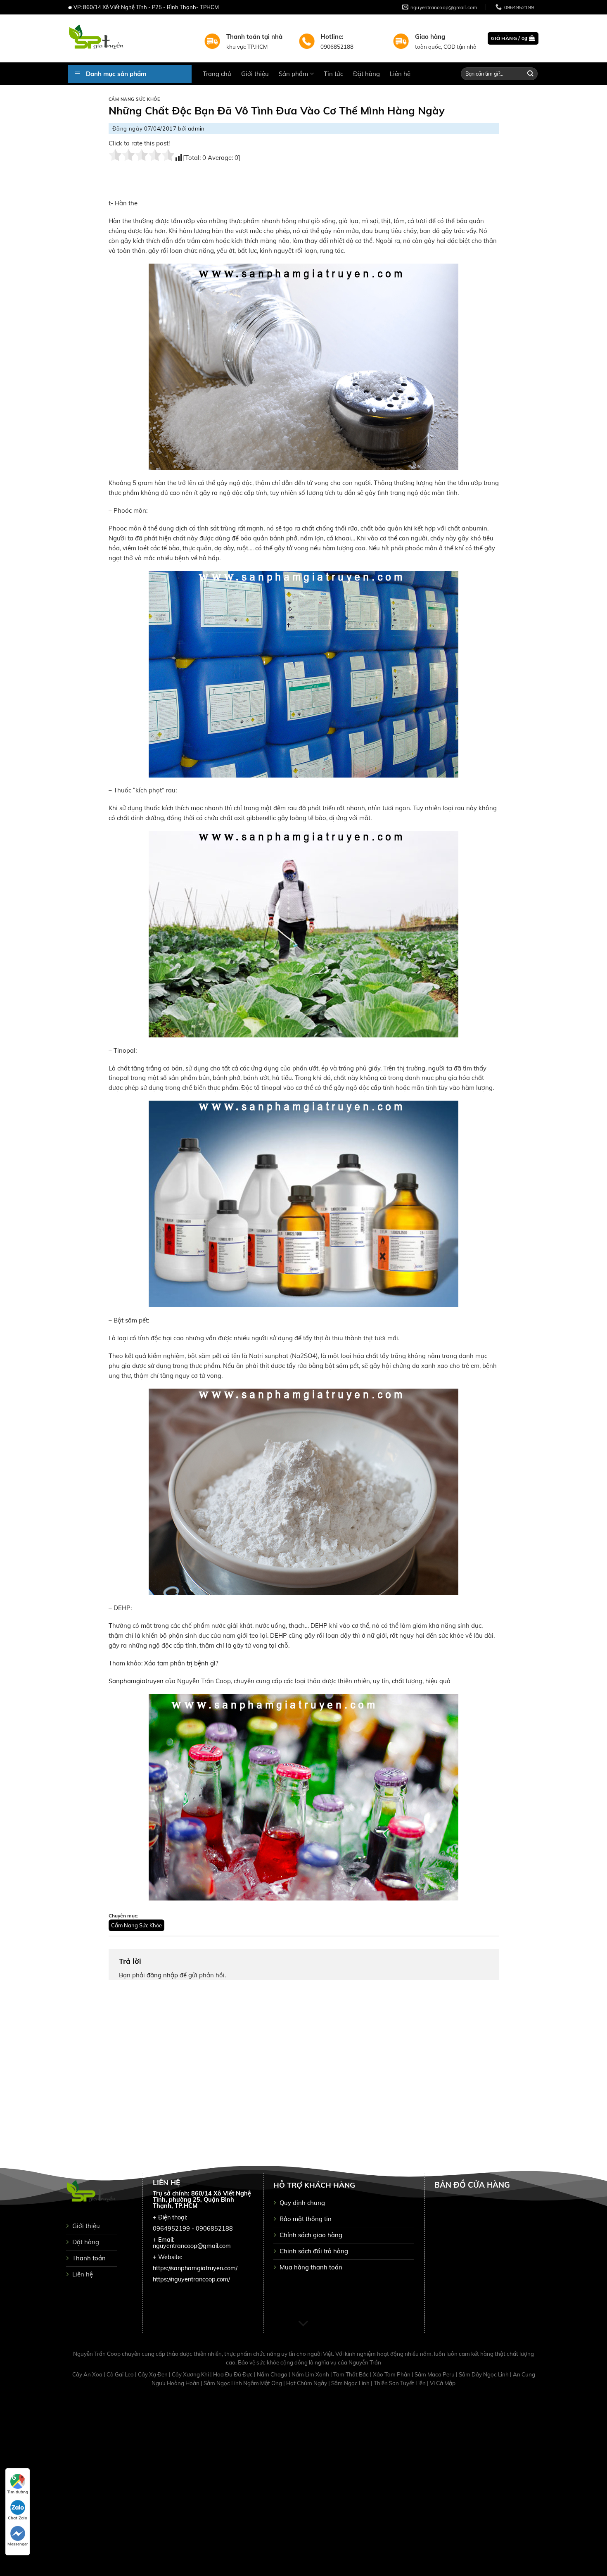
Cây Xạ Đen (153, 2374)
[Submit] (531, 74)
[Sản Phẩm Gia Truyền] (130, 38)
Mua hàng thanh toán (311, 2267)
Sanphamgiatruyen (136, 1681)
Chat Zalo (18, 2518)
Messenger (18, 2544)
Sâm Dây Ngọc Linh (484, 2374)
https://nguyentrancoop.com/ (191, 2279)
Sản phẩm (293, 74)
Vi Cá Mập (443, 2383)
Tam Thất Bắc (352, 2374)
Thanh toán (89, 2258)
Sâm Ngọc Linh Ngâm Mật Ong (243, 2383)
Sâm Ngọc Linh (351, 2383)
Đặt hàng (366, 74)
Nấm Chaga (273, 2374)
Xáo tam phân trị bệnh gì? (181, 1663)
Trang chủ (217, 74)
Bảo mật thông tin (306, 2219)
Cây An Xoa (88, 2374)
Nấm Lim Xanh (311, 2374)
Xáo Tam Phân (392, 2374)
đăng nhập (162, 1975)
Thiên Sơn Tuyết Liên (400, 2383)
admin (196, 128)
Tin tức (333, 74)
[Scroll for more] (303, 2324)
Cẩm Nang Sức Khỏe (134, 99)
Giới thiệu (255, 74)
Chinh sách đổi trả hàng (314, 2251)
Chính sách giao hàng (311, 2235)
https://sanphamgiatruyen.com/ (195, 2268)
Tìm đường (18, 2492)
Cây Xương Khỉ (191, 2374)
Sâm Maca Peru (435, 2374)
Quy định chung (302, 2203)
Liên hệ (400, 74)
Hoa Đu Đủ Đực (234, 2374)
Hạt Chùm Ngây (307, 2383)
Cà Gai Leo (121, 2374)
